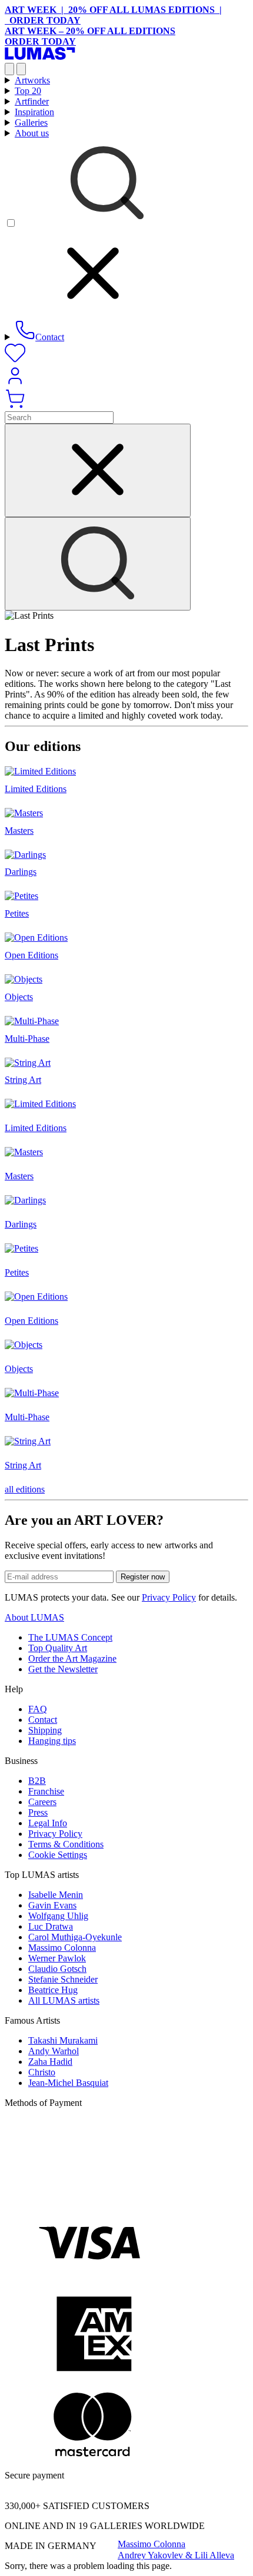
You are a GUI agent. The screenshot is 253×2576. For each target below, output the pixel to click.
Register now (143, 1577)
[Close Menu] (21, 69)
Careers (42, 1802)
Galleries (31, 123)
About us (32, 133)
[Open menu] (9, 69)
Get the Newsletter (63, 1669)
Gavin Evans (52, 1905)
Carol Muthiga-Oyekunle (75, 1937)
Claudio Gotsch (57, 1969)
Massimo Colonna (62, 1948)
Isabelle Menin (56, 1895)
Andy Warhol (54, 2051)
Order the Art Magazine (72, 1658)
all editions (25, 1489)
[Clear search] (98, 470)
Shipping (45, 1730)
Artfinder (32, 101)
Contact (43, 1720)
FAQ (38, 1709)
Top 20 (28, 91)
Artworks (32, 80)
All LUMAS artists (64, 2000)
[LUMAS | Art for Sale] (40, 57)
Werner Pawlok (57, 1958)
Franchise (46, 1791)
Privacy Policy (169, 1597)
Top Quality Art (58, 1648)
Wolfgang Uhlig (58, 1916)
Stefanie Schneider (63, 1979)
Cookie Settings (58, 1855)
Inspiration (34, 112)
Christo (42, 2072)
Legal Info (48, 1823)
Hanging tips (52, 1741)
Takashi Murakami (63, 2040)
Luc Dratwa (51, 1926)
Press (38, 1812)
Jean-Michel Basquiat (68, 2083)
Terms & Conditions (66, 1844)
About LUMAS (34, 1617)
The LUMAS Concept (70, 1637)
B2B (37, 1781)
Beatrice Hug (53, 1990)
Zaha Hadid (50, 2062)
